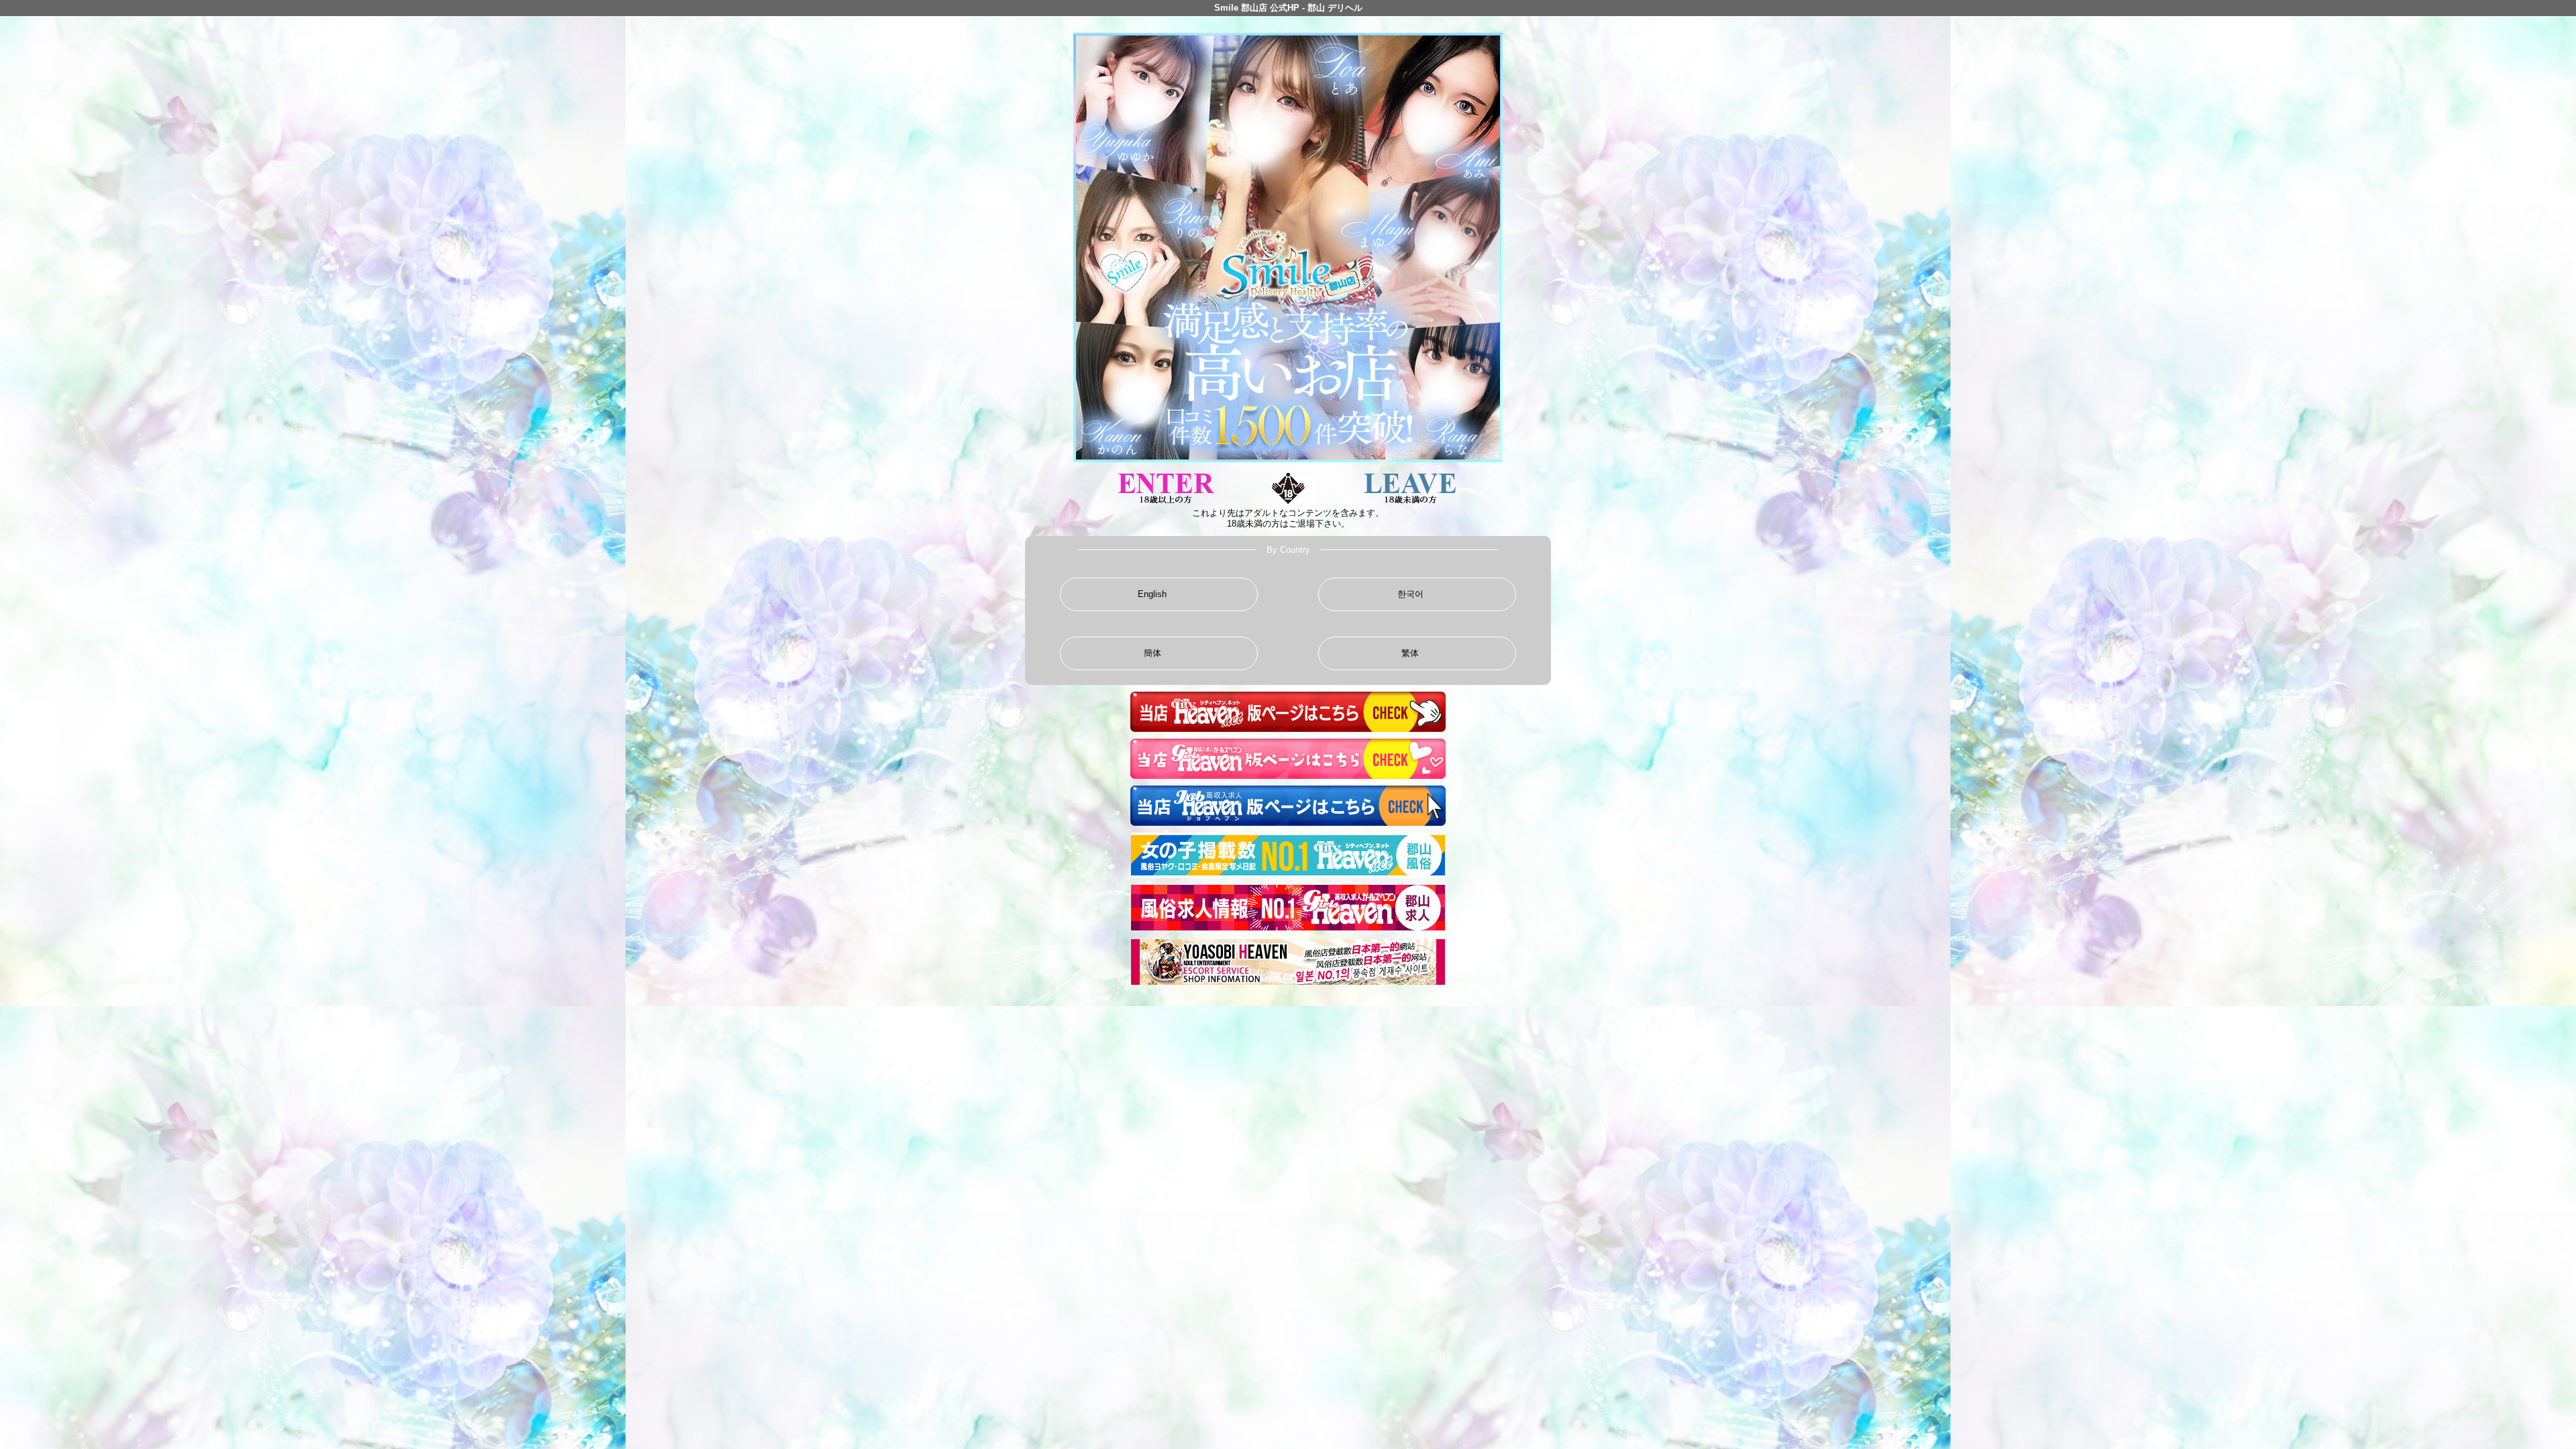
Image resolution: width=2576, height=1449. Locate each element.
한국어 (1410, 594)
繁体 (1410, 653)
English (1152, 594)
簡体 (1152, 653)
